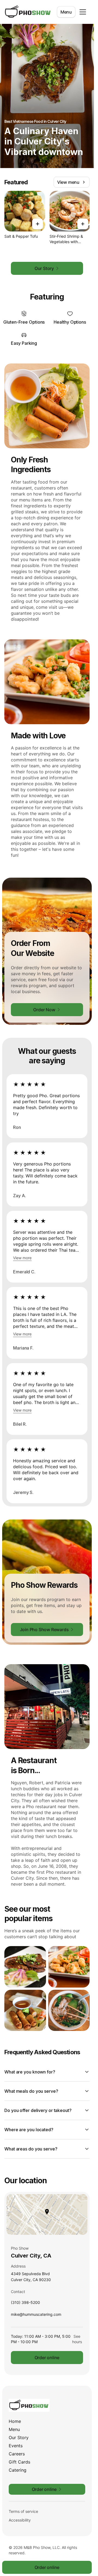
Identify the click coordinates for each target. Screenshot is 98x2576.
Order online (47, 2358)
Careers (17, 2454)
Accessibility (20, 2520)
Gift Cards (19, 2462)
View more (22, 1258)
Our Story (19, 2437)
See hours (77, 2339)
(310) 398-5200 (25, 2304)
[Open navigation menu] (83, 12)
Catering (18, 2470)
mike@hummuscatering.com (36, 2316)
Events (16, 2446)
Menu (66, 12)
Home (15, 2421)
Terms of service (23, 2511)
